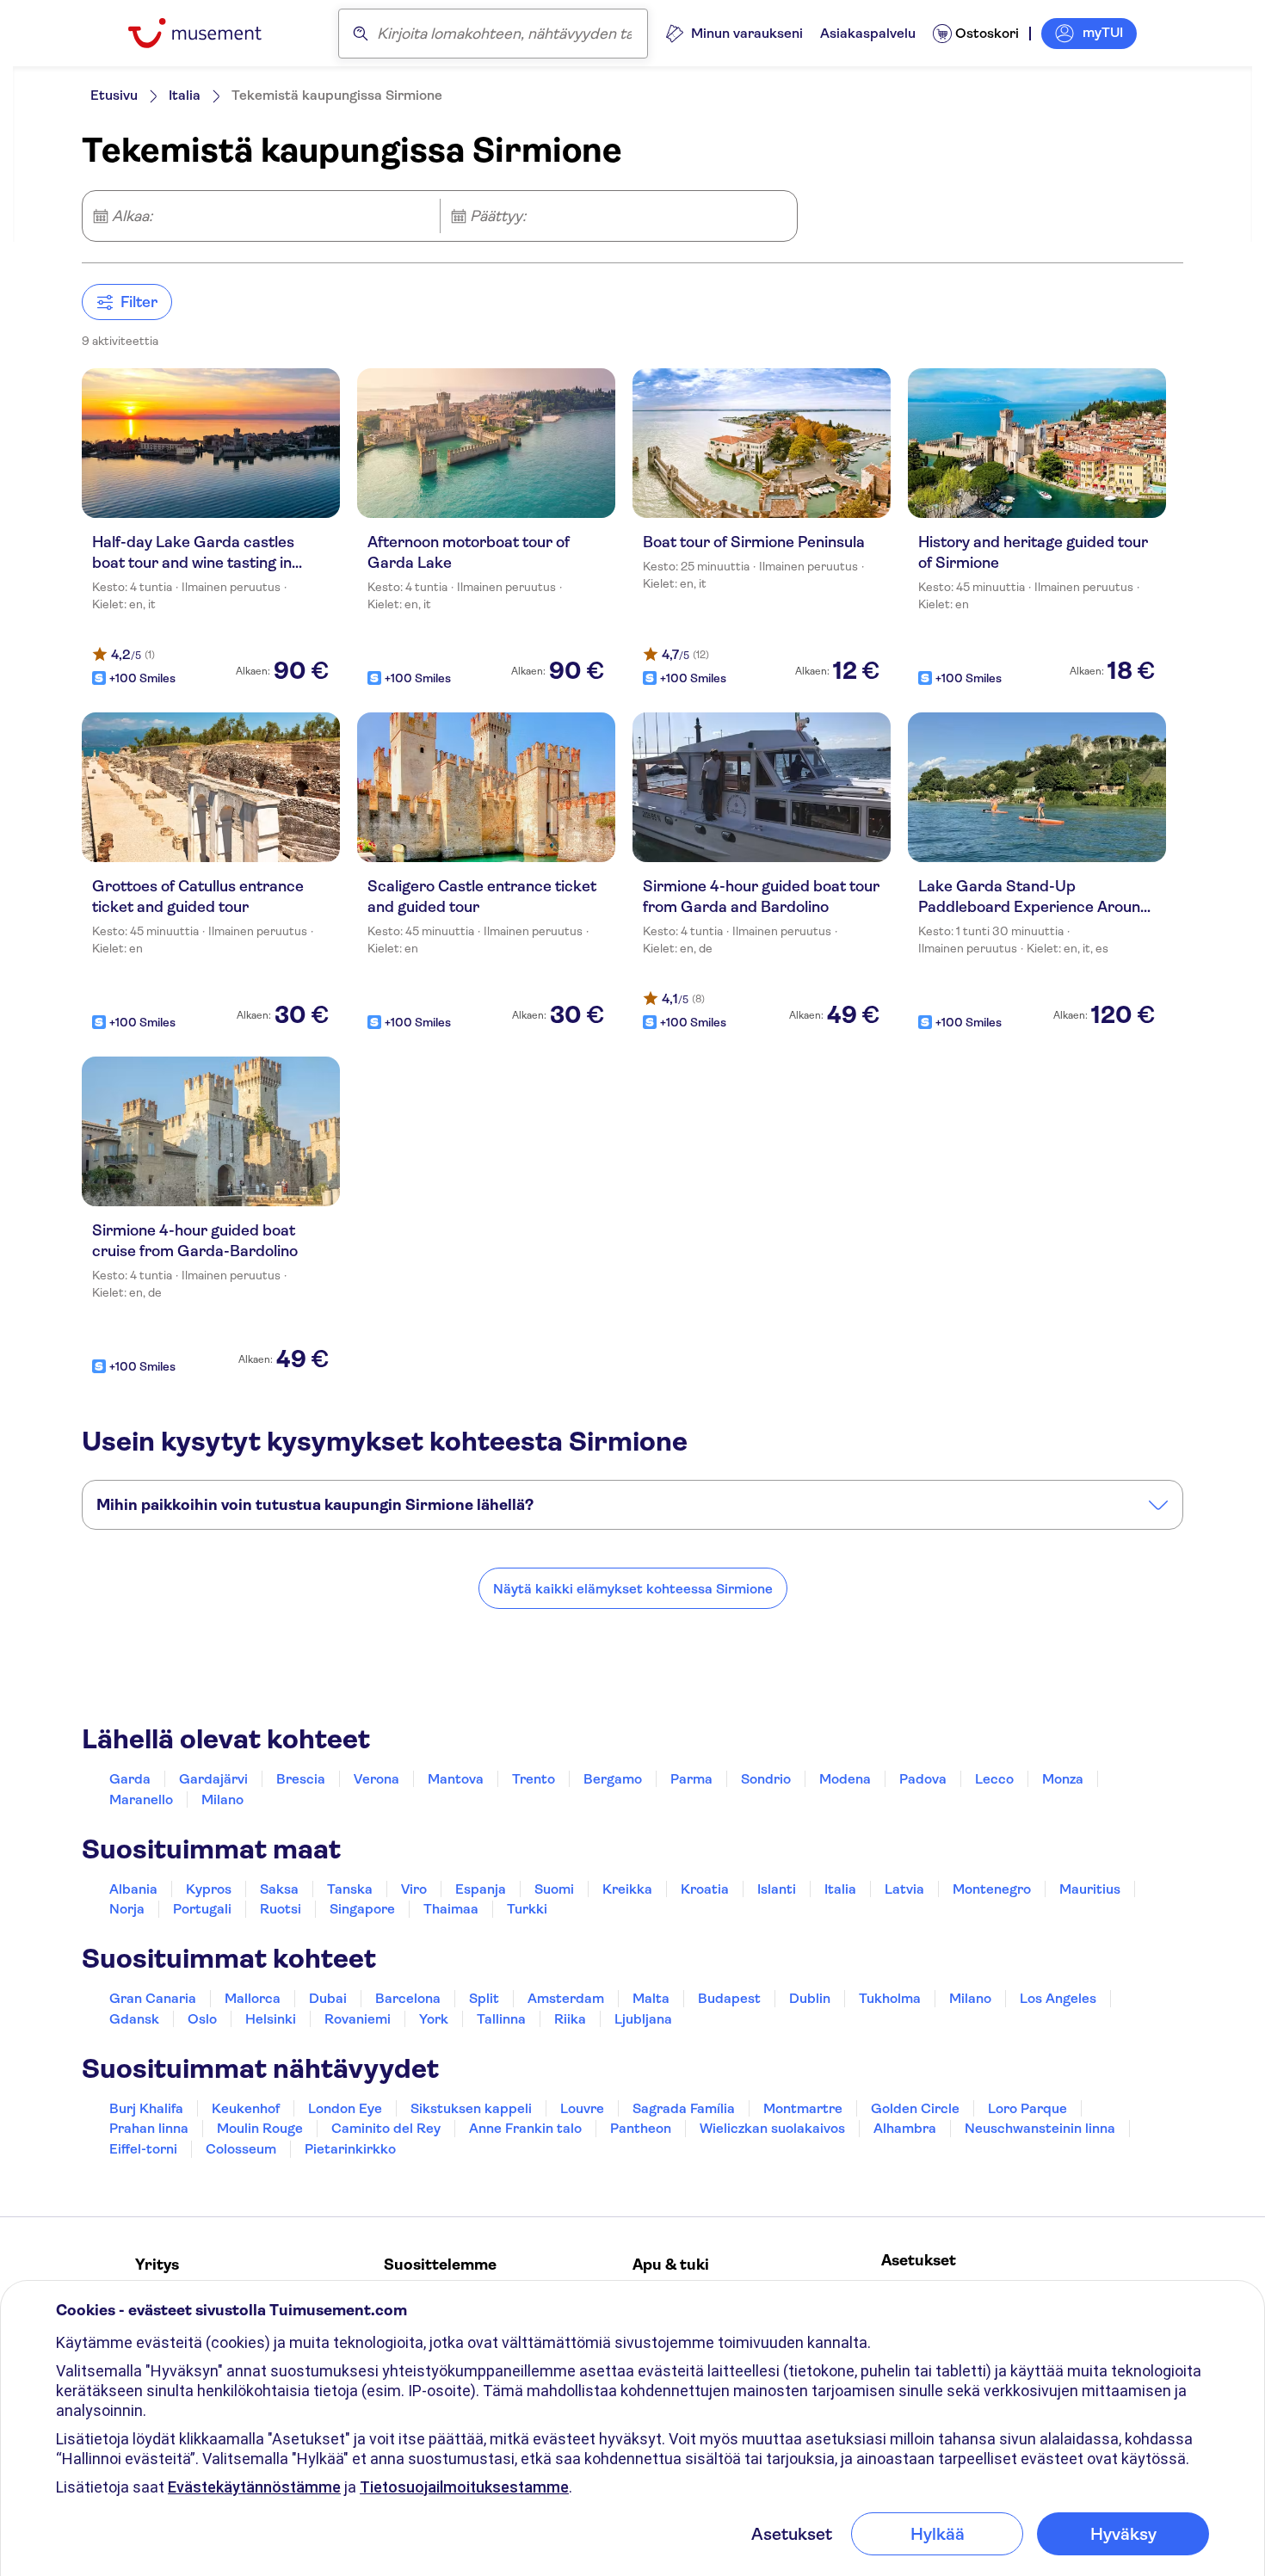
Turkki (527, 1909)
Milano (222, 1800)
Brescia (301, 1779)
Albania (133, 1889)
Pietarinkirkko (350, 2149)
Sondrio (766, 1779)
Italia (185, 95)
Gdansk (134, 2019)
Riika (570, 2019)
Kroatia (705, 1889)
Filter (139, 302)
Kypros (209, 1889)
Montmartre (803, 2108)
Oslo (202, 2019)
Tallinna (501, 2019)
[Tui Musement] (208, 33)
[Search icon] (361, 34)
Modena (845, 1779)
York (434, 2019)
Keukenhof (246, 2108)
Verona (376, 1779)
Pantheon (641, 2128)
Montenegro (992, 1889)
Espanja (481, 1889)
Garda (130, 1779)
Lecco (994, 1779)
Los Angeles (1058, 1998)
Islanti (777, 1889)
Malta (651, 1998)
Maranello (141, 1800)
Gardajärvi (213, 1779)
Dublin (810, 1998)
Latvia (904, 1889)
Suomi (554, 1889)
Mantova (456, 1779)
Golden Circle (915, 2108)
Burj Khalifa (146, 2108)
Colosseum (241, 2149)
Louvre (582, 2108)
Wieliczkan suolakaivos (772, 2128)
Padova (923, 1779)
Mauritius (1090, 1889)
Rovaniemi (358, 2019)
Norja (127, 1909)
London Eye (345, 2108)
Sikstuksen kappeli (471, 2108)
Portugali (202, 1909)
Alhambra (905, 2128)
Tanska (350, 1889)
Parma (691, 1779)
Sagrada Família (684, 2108)
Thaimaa (451, 1909)
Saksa (279, 1889)
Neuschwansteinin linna (1040, 2128)
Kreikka (627, 1889)
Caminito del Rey (386, 2128)
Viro (414, 1889)
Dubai (328, 1998)
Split (484, 1998)
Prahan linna (149, 2128)
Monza (1063, 1779)
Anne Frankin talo (525, 2128)
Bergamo (613, 1779)
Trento (534, 1779)
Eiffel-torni (143, 2149)
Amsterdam (566, 1998)
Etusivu (114, 95)
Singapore (362, 1909)
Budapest (729, 1998)
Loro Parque (1027, 2108)
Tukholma (890, 1998)
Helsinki (271, 2019)
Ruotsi (281, 1909)
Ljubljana (643, 2019)
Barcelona (408, 1998)
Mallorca (253, 1998)
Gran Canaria (153, 1998)
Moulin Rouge (260, 2128)
